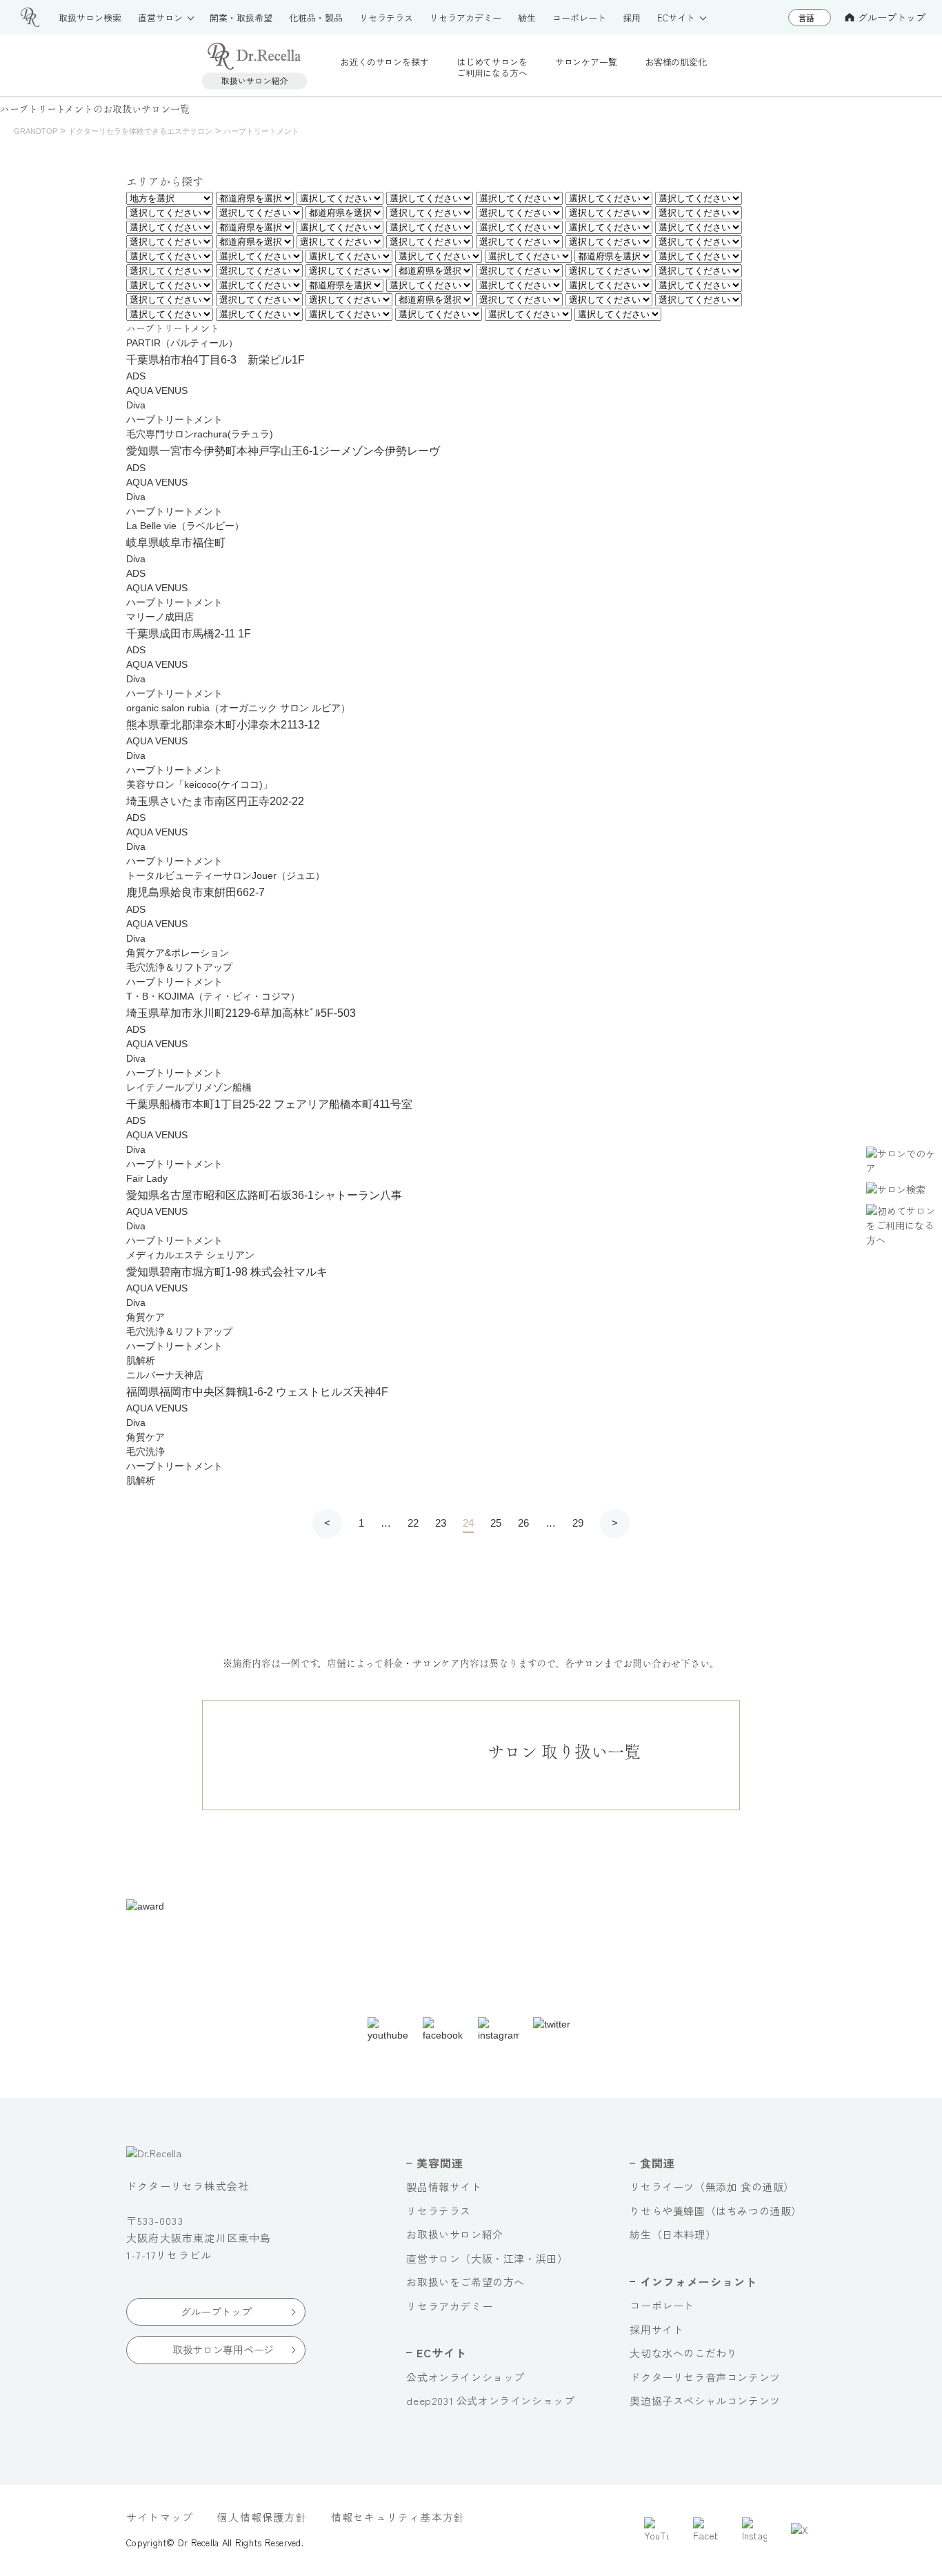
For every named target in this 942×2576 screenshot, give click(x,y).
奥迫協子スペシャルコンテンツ (705, 2400)
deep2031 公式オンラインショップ (490, 2400)
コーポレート (662, 2305)
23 (441, 1523)
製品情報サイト (444, 2187)
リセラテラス (439, 2211)
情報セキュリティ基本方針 (398, 2517)
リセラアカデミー (449, 2306)
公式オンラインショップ (465, 2377)
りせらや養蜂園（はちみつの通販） (716, 2211)
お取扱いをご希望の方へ (465, 2282)
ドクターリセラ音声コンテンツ (705, 2377)
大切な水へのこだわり (683, 2353)
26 (523, 1523)
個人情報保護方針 (262, 2517)
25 (496, 1523)
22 (413, 1523)
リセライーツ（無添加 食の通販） (712, 2187)
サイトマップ (160, 2517)
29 (578, 1523)
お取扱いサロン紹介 (454, 2234)
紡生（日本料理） (673, 2234)
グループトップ (892, 17)
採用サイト (657, 2329)
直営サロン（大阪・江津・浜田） (487, 2258)
